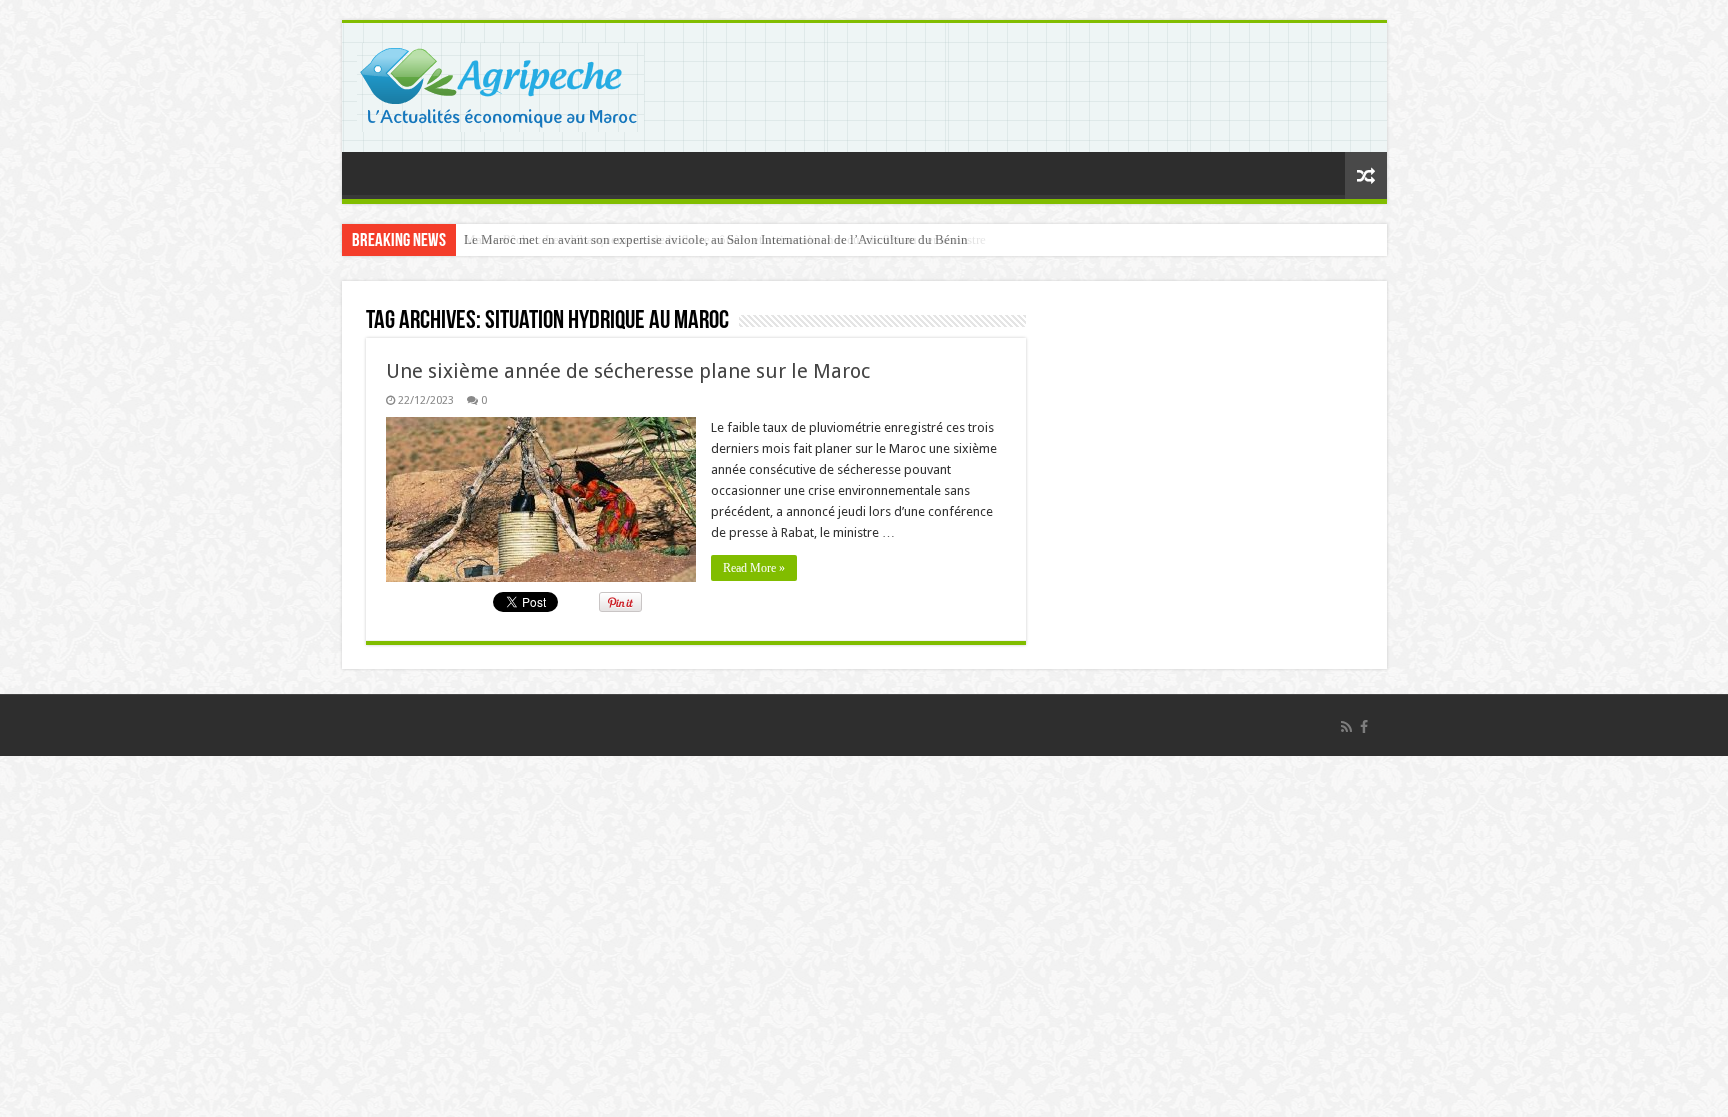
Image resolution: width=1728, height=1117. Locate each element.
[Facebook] (1364, 727)
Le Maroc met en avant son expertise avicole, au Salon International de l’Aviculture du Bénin (716, 239)
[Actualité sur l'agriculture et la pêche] (500, 84)
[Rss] (1346, 727)
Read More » (754, 568)
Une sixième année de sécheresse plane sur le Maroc (628, 371)
